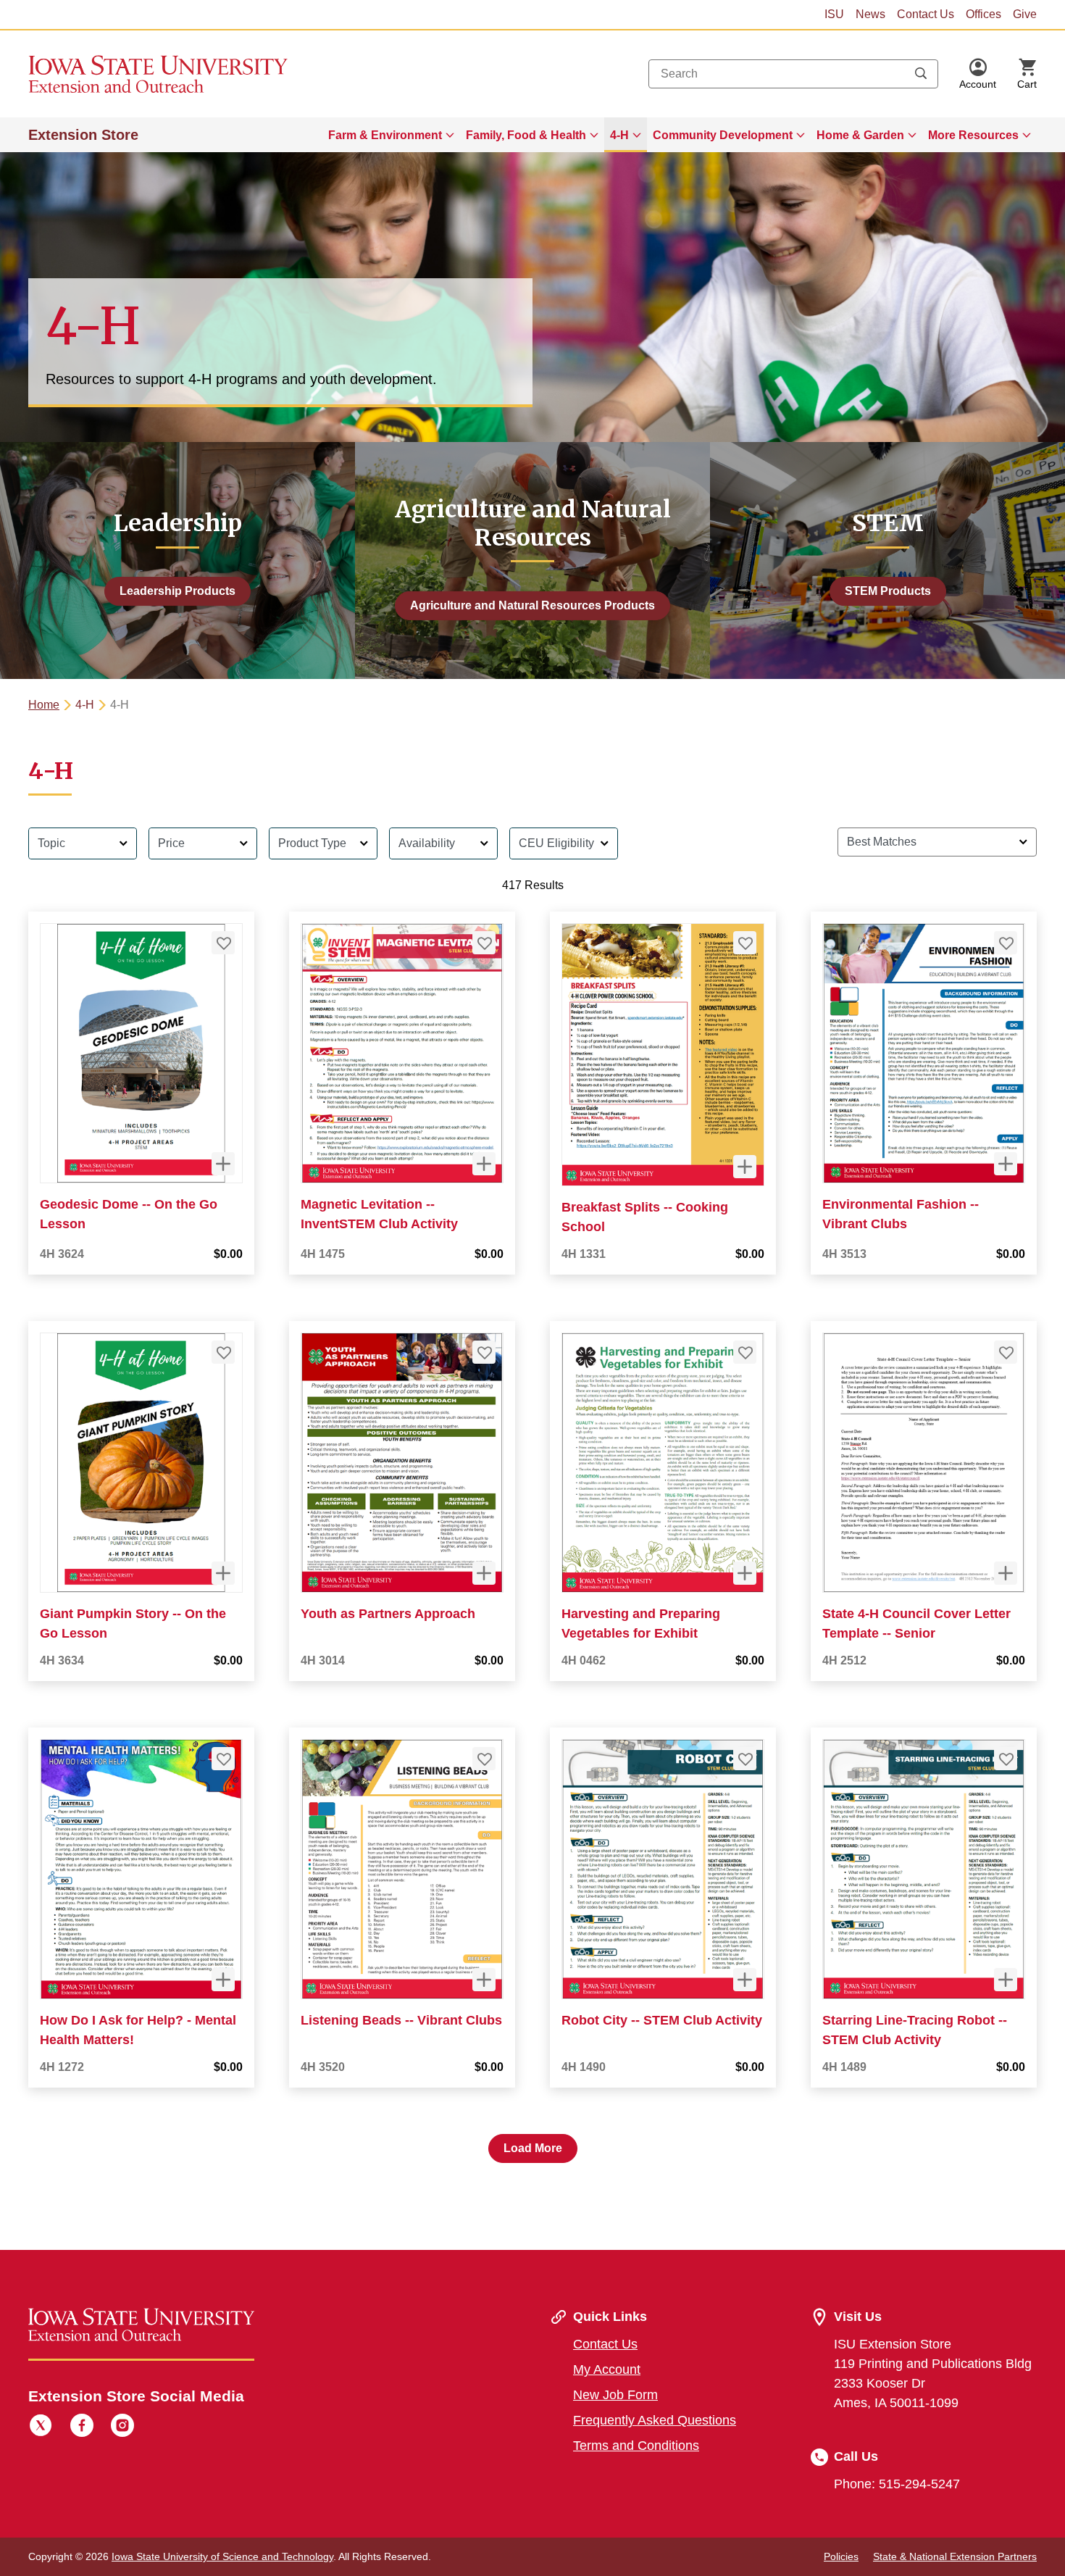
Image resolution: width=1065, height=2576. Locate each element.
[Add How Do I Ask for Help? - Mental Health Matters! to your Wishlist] (223, 1759)
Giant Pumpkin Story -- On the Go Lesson (133, 1623)
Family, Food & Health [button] (526, 135)
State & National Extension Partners (955, 2556)
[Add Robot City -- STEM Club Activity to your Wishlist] (745, 1759)
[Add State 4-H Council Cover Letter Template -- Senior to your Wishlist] (1006, 1352)
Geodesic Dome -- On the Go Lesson (129, 1214)
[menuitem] (391, 135)
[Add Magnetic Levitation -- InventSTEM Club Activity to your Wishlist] (484, 943)
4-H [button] (619, 135)
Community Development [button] (723, 135)
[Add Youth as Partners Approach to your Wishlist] (484, 1352)
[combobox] (793, 74)
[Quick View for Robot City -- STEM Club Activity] (745, 1980)
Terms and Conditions (636, 2446)
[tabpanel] (532, 1489)
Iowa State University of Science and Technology (222, 2556)
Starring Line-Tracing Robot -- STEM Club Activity (915, 2030)
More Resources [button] (973, 135)
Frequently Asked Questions (655, 2420)
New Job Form (615, 2395)
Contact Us (926, 14)
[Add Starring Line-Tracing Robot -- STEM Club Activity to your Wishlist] (1006, 1759)
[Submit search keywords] (921, 74)
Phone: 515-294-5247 (897, 2484)
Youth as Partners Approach (388, 1614)
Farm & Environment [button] (385, 135)
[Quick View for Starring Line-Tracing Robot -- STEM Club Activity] (1006, 1980)
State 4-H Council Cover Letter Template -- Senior (916, 1623)
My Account (607, 2369)
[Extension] (158, 74)
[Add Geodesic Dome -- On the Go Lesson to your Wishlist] (223, 943)
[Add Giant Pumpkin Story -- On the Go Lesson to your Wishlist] (223, 1352)
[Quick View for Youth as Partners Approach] (484, 1573)
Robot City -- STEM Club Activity (662, 2020)
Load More (533, 2148)
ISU (834, 14)
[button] (978, 74)
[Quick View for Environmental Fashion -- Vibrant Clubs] (1006, 1164)
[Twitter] (41, 2427)
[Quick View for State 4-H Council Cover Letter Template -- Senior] (1006, 1573)
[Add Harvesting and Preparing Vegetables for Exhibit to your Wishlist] (745, 1352)
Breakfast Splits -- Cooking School (645, 1217)
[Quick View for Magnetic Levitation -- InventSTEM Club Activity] (484, 1164)
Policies (841, 2556)
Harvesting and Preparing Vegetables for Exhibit (641, 1623)
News (870, 14)
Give (1025, 14)
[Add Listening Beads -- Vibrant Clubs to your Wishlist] (484, 1759)
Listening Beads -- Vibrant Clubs (401, 2020)
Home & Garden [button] (860, 135)
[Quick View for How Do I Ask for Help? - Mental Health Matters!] (223, 1980)
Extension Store (83, 135)
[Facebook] (82, 2427)
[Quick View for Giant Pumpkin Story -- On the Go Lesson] (223, 1573)
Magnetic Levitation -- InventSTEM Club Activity (379, 1214)
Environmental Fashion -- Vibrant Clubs (901, 1214)
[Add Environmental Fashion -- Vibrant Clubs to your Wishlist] (1006, 943)
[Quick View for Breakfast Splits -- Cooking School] (745, 1167)
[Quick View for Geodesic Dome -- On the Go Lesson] (223, 1164)
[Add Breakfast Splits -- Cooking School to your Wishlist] (745, 943)
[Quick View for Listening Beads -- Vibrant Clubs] (484, 1980)
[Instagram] (122, 2427)
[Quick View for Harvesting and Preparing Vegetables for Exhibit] (745, 1573)
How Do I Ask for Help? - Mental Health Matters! (138, 2030)
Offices (983, 14)
